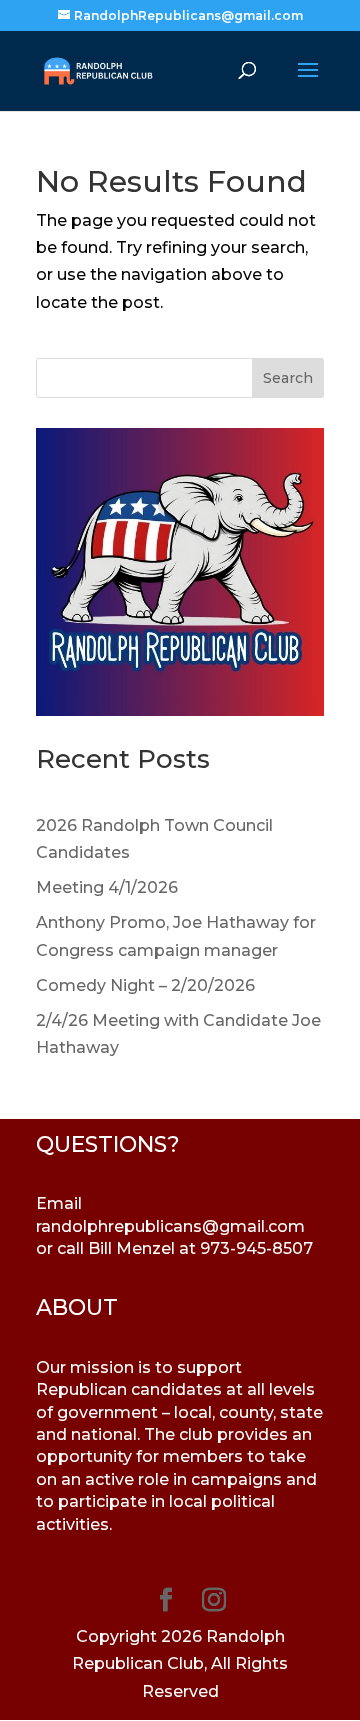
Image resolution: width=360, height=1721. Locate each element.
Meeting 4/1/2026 (107, 887)
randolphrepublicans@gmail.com (170, 1226)
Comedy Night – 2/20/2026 (145, 985)
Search (288, 378)
